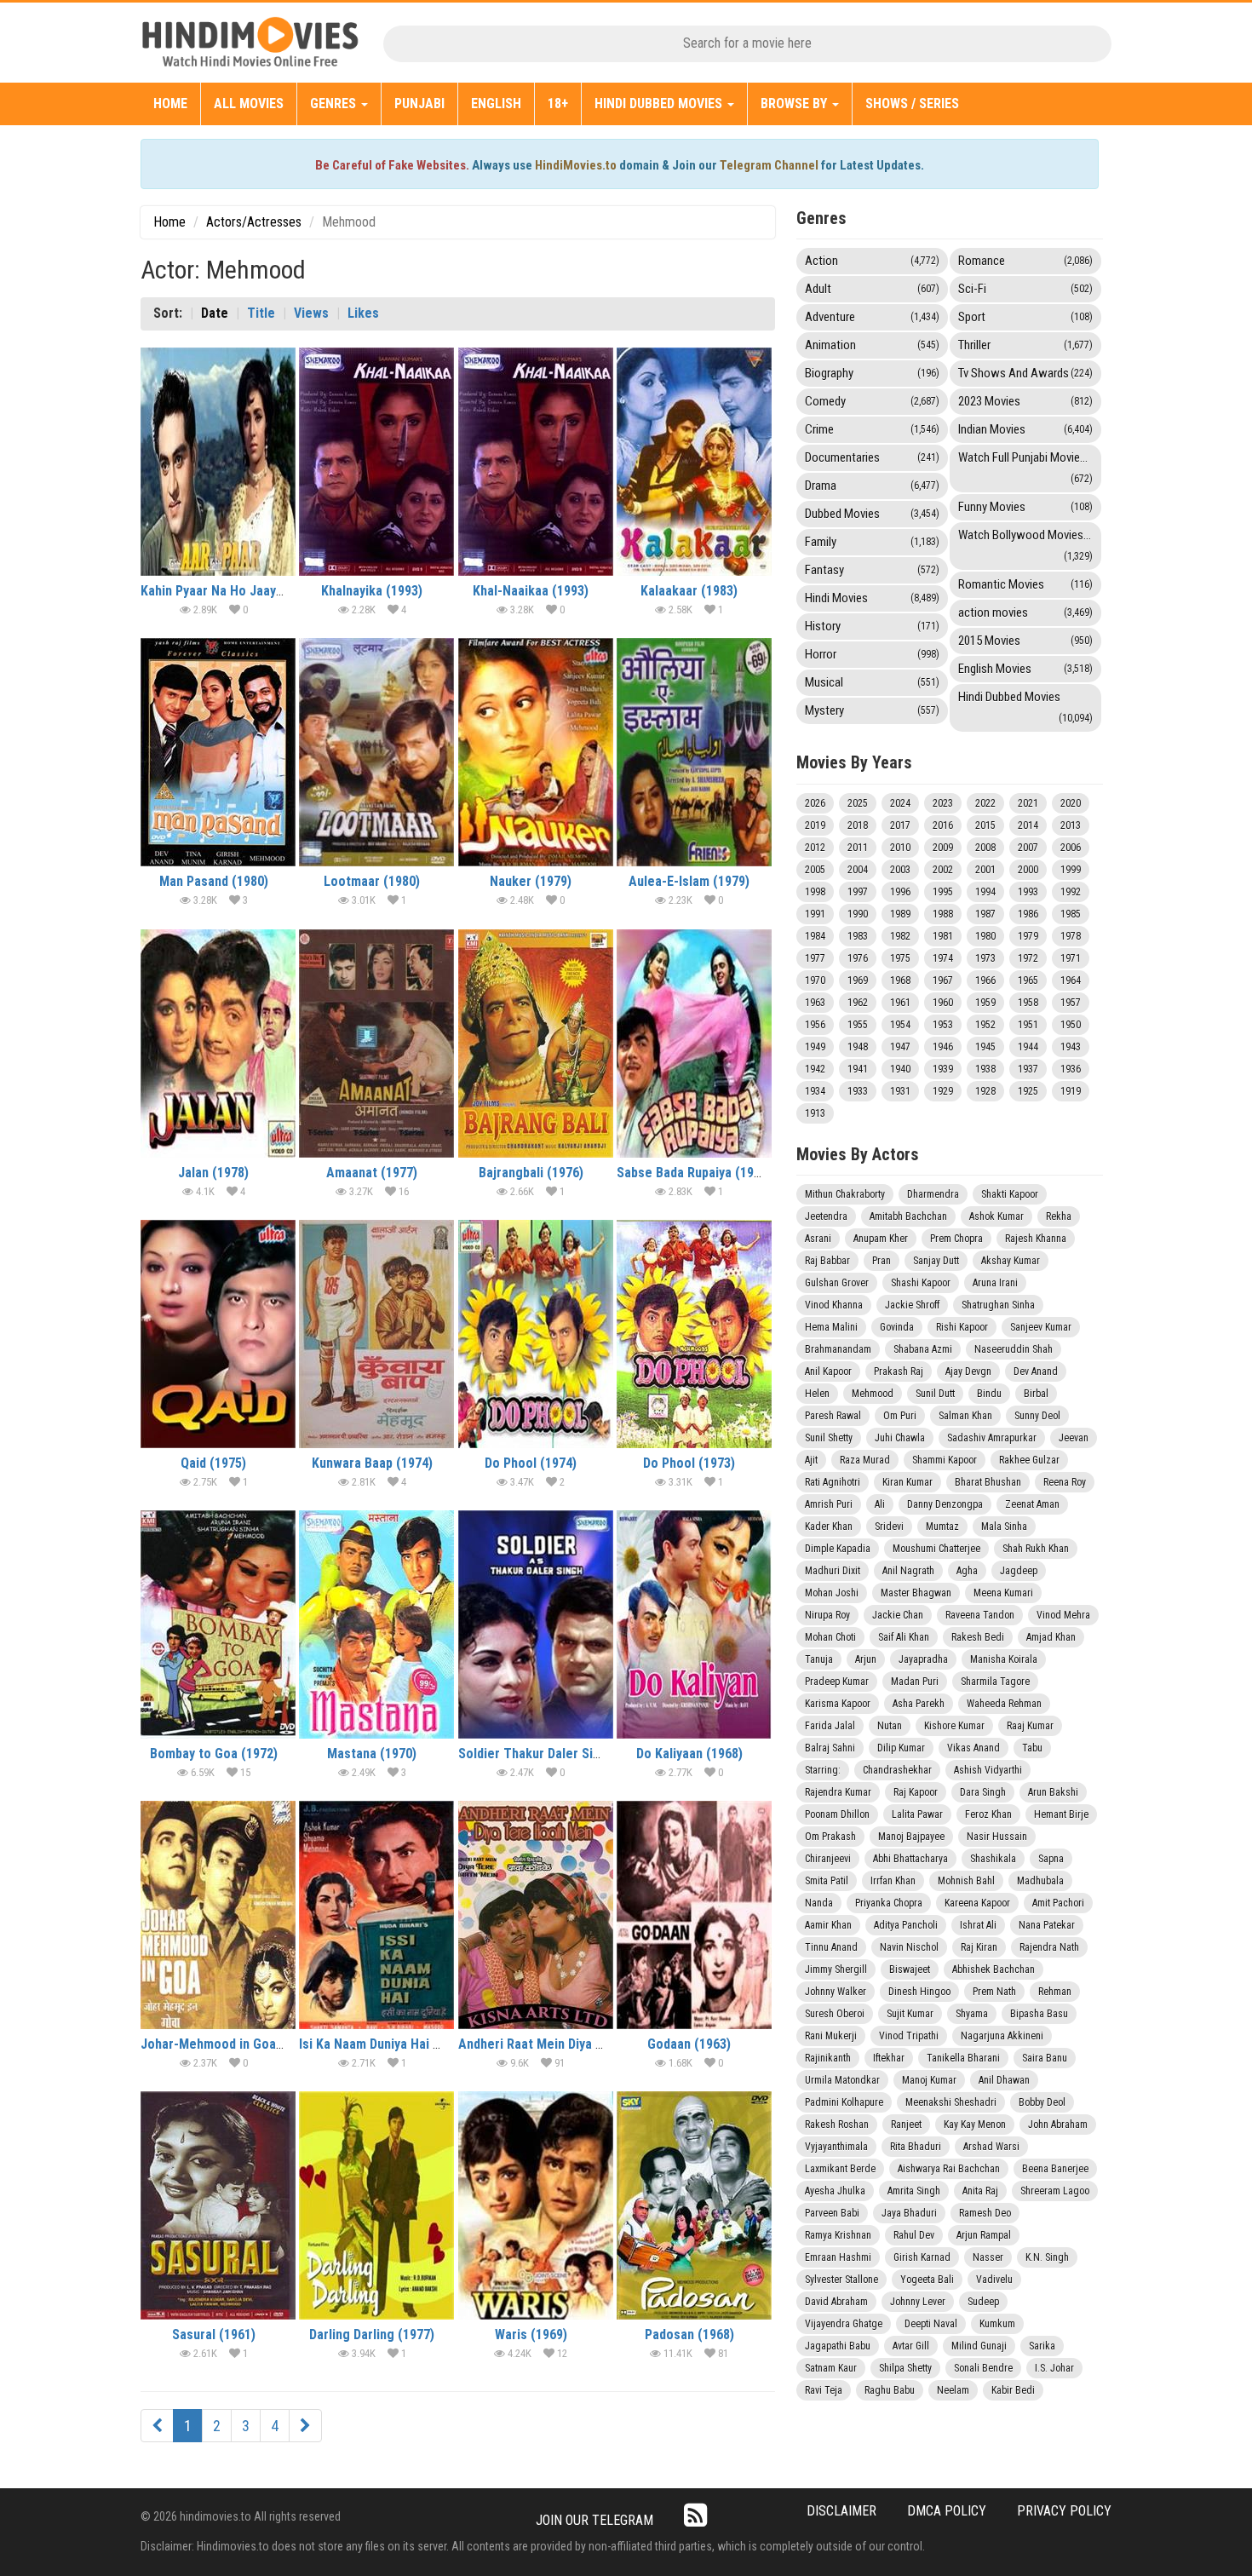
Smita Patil (827, 1881)
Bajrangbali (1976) (531, 1173)
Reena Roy (1065, 1482)
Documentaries (872, 457)
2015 (985, 825)
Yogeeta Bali (927, 2280)
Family (872, 542)
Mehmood (873, 1394)
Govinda (897, 1327)
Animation (872, 345)
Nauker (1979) (531, 881)
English (496, 103)
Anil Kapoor (828, 1371)
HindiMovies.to (576, 165)
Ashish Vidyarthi (988, 1770)
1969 (858, 980)
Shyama (972, 2014)
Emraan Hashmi (838, 2257)
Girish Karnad (922, 2257)
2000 (1028, 870)
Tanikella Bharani (963, 2058)
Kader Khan (829, 1527)
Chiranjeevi (828, 1859)
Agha (967, 1571)
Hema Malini (831, 1327)
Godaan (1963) (689, 2044)
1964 (1071, 980)
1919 (1071, 1091)
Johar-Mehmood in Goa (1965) (228, 2044)
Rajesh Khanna (1036, 1239)
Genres (335, 103)
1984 (815, 936)
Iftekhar (889, 2058)
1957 (1071, 1003)
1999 (1071, 870)
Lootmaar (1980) (372, 881)
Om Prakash (830, 1837)
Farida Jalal (830, 1726)
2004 (858, 870)
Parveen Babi (832, 2213)
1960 (943, 1003)
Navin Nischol (909, 1947)
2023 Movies (1025, 401)
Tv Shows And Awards (1025, 373)
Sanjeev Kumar (1041, 1327)
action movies (1025, 612)
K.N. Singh (1047, 2257)
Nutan (890, 1726)
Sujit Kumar (910, 2014)
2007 (1028, 848)
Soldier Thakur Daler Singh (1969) (556, 1754)
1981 (943, 936)
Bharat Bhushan (988, 1482)
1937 (1028, 1069)
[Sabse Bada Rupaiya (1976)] (694, 1044)
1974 (943, 958)
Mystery (872, 710)
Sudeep (983, 2302)
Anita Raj (980, 2191)
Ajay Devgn (968, 1371)
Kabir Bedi (1013, 2390)
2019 (815, 825)
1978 (1071, 936)
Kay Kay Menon (975, 2125)
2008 (985, 848)
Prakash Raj (899, 1371)
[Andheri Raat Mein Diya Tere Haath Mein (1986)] (536, 1915)
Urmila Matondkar (842, 2080)
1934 (815, 1091)
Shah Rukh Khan (1036, 1549)
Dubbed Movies (872, 514)
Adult (872, 289)
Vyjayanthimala (836, 2147)
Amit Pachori (1058, 1903)
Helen (817, 1394)
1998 (815, 892)
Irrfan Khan (893, 1881)
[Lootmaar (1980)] (376, 752)
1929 (943, 1091)
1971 (1071, 958)
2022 (985, 803)
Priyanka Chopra (889, 1903)
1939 (943, 1069)
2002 (943, 870)
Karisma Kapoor (838, 1704)
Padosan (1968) (689, 2334)
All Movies (249, 103)
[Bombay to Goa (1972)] (218, 1624)
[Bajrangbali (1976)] (536, 1044)
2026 (815, 803)
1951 (1028, 1025)
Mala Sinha (1004, 1527)
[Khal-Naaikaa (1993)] (536, 462)
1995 (943, 892)
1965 (1028, 980)
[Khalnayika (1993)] (376, 462)
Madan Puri (915, 1682)
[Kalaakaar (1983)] (694, 462)
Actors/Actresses (254, 222)
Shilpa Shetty (905, 2368)
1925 (1028, 1091)
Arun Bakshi (1053, 1792)
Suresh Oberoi (835, 2014)
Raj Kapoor (916, 1792)
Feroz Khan (988, 1814)
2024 (900, 803)
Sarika (1042, 2346)
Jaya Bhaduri (909, 2213)
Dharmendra (933, 1194)
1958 (1028, 1003)
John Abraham (1058, 2125)
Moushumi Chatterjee (936, 1549)
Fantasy (872, 570)
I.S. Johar (1054, 2368)
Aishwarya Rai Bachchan (949, 2169)
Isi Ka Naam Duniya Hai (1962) (384, 2044)
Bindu (989, 1394)
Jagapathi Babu (838, 2346)
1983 (858, 936)
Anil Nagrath (908, 1571)
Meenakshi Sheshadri (951, 2102)
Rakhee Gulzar (1029, 1460)
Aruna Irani (995, 1283)
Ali (880, 1504)
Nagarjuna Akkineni (1002, 2036)
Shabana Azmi (923, 1349)
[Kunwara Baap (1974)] (376, 1334)
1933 (858, 1091)
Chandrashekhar (897, 1770)
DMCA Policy (947, 2511)
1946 (943, 1047)
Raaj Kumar (1030, 1726)
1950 (1071, 1025)
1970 (815, 980)
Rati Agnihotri (833, 1482)
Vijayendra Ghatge (844, 2324)
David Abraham (836, 2302)
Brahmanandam (838, 1349)
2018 (858, 825)
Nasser (988, 2257)
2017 (900, 825)
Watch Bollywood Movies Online (1030, 545)
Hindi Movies (872, 598)
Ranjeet (906, 2125)
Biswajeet (910, 1969)
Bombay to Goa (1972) (214, 1754)
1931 (900, 1091)
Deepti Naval (931, 2324)
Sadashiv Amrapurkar (992, 1438)
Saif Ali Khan (904, 1637)
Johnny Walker (836, 1992)
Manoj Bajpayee (911, 1837)
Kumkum (997, 2324)
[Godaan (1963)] (694, 1915)
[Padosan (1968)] (694, 2205)
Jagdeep (1019, 1571)
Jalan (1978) (213, 1173)
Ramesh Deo (985, 2213)
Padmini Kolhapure (844, 2102)
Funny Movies (1025, 507)
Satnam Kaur (831, 2368)
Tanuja (819, 1659)
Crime (872, 429)
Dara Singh (983, 1792)
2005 (815, 870)
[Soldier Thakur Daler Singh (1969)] (536, 1624)
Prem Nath (994, 1992)
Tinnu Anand (831, 1947)
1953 (943, 1025)
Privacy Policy (1064, 2511)
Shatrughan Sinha (998, 1305)
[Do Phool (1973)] (694, 1334)
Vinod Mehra (1063, 1615)
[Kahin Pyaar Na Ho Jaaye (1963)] (218, 462)
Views (311, 313)
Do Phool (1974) (531, 1463)
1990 (858, 914)
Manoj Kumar (929, 2080)
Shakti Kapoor (1010, 1194)
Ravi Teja (824, 2390)
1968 (900, 980)
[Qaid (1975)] (218, 1334)
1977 (815, 958)
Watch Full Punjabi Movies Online (1030, 467)
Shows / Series (912, 103)
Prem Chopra (956, 1239)
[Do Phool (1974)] (536, 1334)
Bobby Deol (1042, 2102)
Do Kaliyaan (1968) (689, 1754)
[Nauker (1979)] (536, 752)
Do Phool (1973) (689, 1463)
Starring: (823, 1770)
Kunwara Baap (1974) (372, 1463)
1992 (1071, 892)
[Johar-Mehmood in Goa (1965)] (218, 1915)
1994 (985, 892)
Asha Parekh (919, 1704)
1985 (1071, 914)
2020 (1071, 803)
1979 (1028, 936)
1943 (1071, 1047)
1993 (1028, 892)
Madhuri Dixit (833, 1571)
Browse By (795, 103)
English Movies (1025, 669)
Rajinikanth (828, 2058)
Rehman (1055, 1992)
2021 (1028, 803)
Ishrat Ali (978, 1925)
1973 (985, 958)
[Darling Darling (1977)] (376, 2205)
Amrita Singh (914, 2191)
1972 (1028, 958)
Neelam (953, 2390)
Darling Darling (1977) (372, 2334)
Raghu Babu (890, 2390)
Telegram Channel (769, 165)
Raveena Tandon (980, 1615)
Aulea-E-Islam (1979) (689, 881)
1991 (815, 914)
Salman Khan (965, 1416)
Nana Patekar (1047, 1925)
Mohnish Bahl (966, 1881)
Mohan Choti (830, 1637)
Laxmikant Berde (840, 2169)
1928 (985, 1091)
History (872, 626)
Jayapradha (923, 1659)
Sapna (1051, 1859)
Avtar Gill (911, 2346)
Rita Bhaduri (916, 2147)
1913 (815, 1113)
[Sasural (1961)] (218, 2205)
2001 (985, 870)
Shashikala (993, 1859)
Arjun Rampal (984, 2235)
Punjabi (419, 103)
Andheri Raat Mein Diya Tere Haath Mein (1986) (595, 2044)
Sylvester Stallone (841, 2280)
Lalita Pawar (917, 1814)
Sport (1025, 317)
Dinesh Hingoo (919, 1992)
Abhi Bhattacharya (910, 1859)
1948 (858, 1047)
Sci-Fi (1025, 289)
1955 (858, 1025)
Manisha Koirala (1004, 1659)
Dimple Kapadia (838, 1549)
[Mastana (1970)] (376, 1624)
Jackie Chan (898, 1615)
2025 (858, 803)
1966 (985, 980)
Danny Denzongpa (945, 1504)
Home (170, 103)
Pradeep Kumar (837, 1682)
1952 (985, 1025)
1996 (900, 892)
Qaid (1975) (213, 1463)
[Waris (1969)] (536, 2205)
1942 (815, 1069)
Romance (1025, 261)
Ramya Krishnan (838, 2235)
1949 (815, 1047)
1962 (858, 1003)
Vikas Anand (973, 1748)
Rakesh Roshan (837, 2125)
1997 (858, 892)
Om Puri (900, 1416)
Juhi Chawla (900, 1438)
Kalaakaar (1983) (689, 591)
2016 (943, 825)
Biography (872, 373)
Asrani (818, 1239)
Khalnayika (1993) (372, 591)
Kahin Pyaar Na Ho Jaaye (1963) (232, 591)
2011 (858, 848)
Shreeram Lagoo (1055, 2191)
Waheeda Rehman (1004, 1704)
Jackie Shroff (912, 1305)
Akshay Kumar (1011, 1261)
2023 (943, 803)
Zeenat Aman (1032, 1504)
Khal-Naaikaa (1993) (531, 591)
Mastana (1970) (372, 1754)
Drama (872, 486)
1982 (900, 936)
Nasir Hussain (997, 1837)
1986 (1028, 914)
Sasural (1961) (214, 2334)
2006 (1071, 848)
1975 (900, 958)
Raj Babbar (827, 1261)
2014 (1028, 825)
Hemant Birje (1061, 1814)
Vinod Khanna (834, 1305)
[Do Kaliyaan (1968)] (694, 1624)
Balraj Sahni (830, 1748)
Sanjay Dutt (936, 1261)
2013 (1071, 825)
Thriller (1025, 345)
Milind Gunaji (979, 2346)
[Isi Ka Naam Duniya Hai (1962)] (376, 1915)
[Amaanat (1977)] (376, 1044)
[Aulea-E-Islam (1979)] (694, 752)
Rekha (1059, 1216)
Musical (872, 682)
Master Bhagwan (916, 1593)
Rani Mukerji (831, 2036)
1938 (985, 1069)
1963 (815, 1003)
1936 (1071, 1069)
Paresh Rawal (833, 1416)
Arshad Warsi (991, 2147)
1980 (985, 936)
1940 (900, 1069)
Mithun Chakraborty (845, 1194)
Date (215, 313)
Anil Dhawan (1004, 2080)
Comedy (872, 401)
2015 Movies (1025, 641)
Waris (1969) (531, 2334)
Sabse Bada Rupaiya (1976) (694, 1173)
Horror (872, 654)
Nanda (819, 1903)
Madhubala (1040, 1881)
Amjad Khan (1051, 1637)
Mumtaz (942, 1527)
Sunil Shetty (829, 1438)
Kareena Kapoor (977, 1903)
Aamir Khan (828, 1925)
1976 (858, 958)
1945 (985, 1047)
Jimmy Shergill (836, 1969)
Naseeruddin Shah (1014, 1349)
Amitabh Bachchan (908, 1216)
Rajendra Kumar (838, 1792)
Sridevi (889, 1527)
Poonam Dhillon (837, 1814)
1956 (815, 1025)
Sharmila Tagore (995, 1682)
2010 (900, 848)
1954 (900, 1025)
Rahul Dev (914, 2235)
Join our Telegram (594, 2520)
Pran (882, 1261)
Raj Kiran (979, 1947)
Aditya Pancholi (906, 1925)
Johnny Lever (918, 2302)
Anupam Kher (881, 1239)
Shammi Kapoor (945, 1460)
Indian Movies (1025, 429)
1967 (943, 980)
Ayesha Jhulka (835, 2191)
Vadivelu (994, 2280)
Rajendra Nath (1049, 1947)
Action (872, 261)
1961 (900, 1003)
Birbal (1036, 1394)
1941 (858, 1069)
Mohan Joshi (832, 1593)
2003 (900, 870)
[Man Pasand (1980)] (218, 752)
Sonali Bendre (983, 2368)
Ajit (811, 1460)
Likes (363, 313)
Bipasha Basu (1039, 2014)
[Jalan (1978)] (218, 1044)
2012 (815, 848)
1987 (985, 914)
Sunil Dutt (935, 1394)
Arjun (866, 1659)
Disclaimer (841, 2511)
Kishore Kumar (954, 1726)
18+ (558, 103)
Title (261, 313)
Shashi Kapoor (921, 1283)
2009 (943, 848)
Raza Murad (865, 1460)
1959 (985, 1003)
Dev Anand (1036, 1371)
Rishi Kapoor (962, 1327)
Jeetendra (826, 1216)
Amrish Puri (829, 1504)
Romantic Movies (1025, 584)
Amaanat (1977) (372, 1173)
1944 (1028, 1047)
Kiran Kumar (907, 1482)
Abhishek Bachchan (994, 1969)
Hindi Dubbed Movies (660, 103)
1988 (943, 914)
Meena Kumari (1003, 1593)
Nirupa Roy (827, 1615)
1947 (900, 1047)
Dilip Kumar (901, 1748)
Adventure (872, 317)
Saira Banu (1045, 2058)
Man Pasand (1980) (214, 881)
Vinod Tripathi (909, 2036)
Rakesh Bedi (978, 1637)
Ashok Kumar (996, 1216)
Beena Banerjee (1055, 2169)
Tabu (1032, 1748)
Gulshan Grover (837, 1283)
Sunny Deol (1037, 1416)
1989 (900, 914)
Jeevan (1074, 1438)
